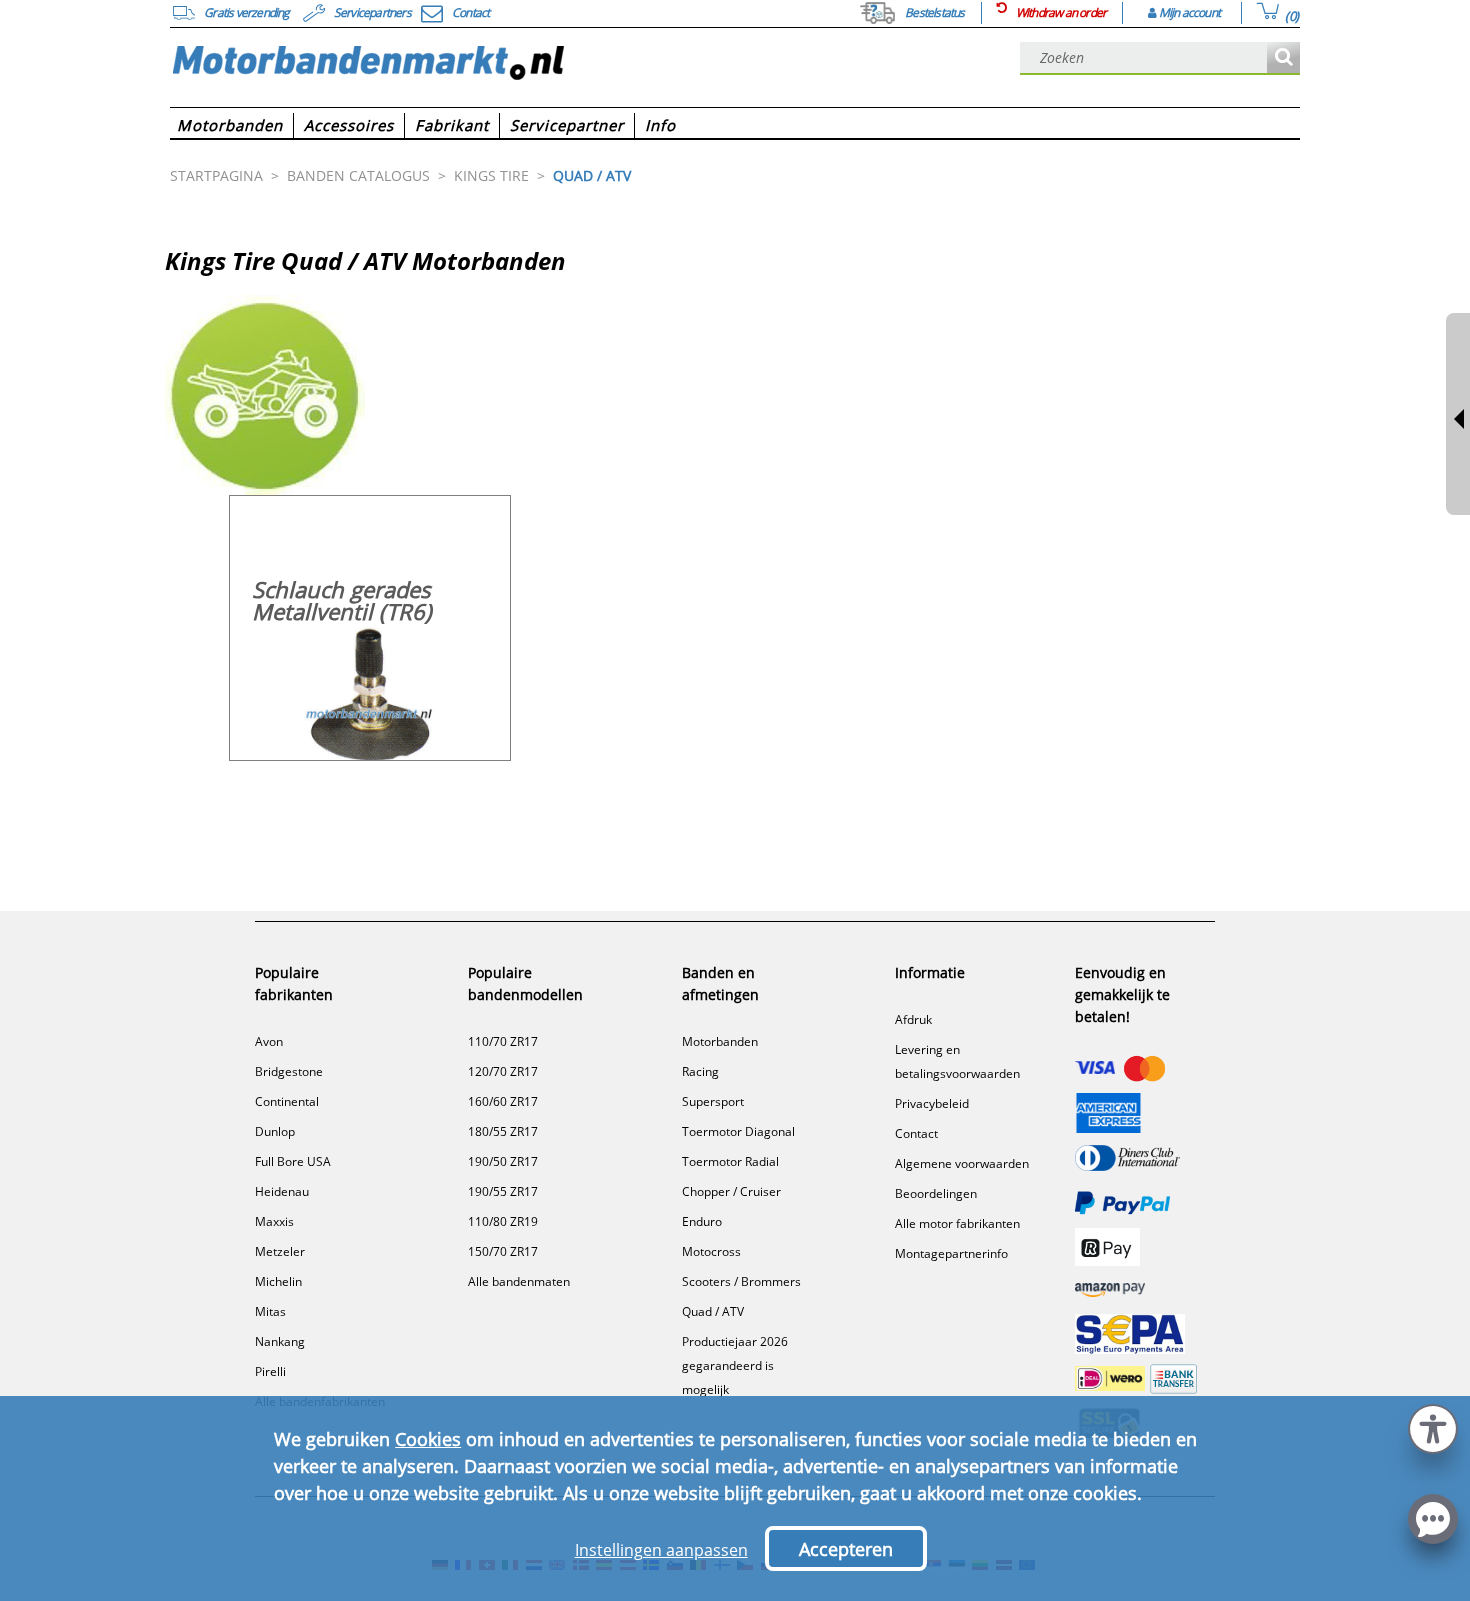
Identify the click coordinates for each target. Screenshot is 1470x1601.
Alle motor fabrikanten (957, 1223)
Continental (287, 1101)
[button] (1433, 1426)
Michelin (278, 1281)
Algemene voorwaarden (962, 1163)
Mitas (270, 1311)
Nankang (280, 1341)
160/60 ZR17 (503, 1101)
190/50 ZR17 (503, 1161)
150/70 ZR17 (503, 1251)
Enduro (702, 1221)
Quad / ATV (713, 1311)
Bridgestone (289, 1071)
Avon (269, 1041)
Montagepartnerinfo (951, 1253)
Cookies (428, 1439)
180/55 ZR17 (503, 1131)
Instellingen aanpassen (661, 1550)
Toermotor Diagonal (738, 1131)
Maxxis (274, 1221)
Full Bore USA (293, 1161)
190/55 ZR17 (503, 1191)
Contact (916, 1133)
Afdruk (913, 1019)
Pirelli (270, 1371)
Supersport (713, 1101)
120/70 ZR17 (503, 1071)
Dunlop (275, 1131)
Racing (700, 1071)
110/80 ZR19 (503, 1221)
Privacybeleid (932, 1103)
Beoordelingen (936, 1193)
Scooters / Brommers (741, 1281)
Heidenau (282, 1191)
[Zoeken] (1283, 58)
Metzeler (280, 1251)
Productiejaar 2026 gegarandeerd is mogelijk (735, 1365)
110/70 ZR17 (503, 1041)
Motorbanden (720, 1041)
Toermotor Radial (730, 1161)
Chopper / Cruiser (731, 1191)
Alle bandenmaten (519, 1281)
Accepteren (846, 1549)
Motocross (711, 1251)
